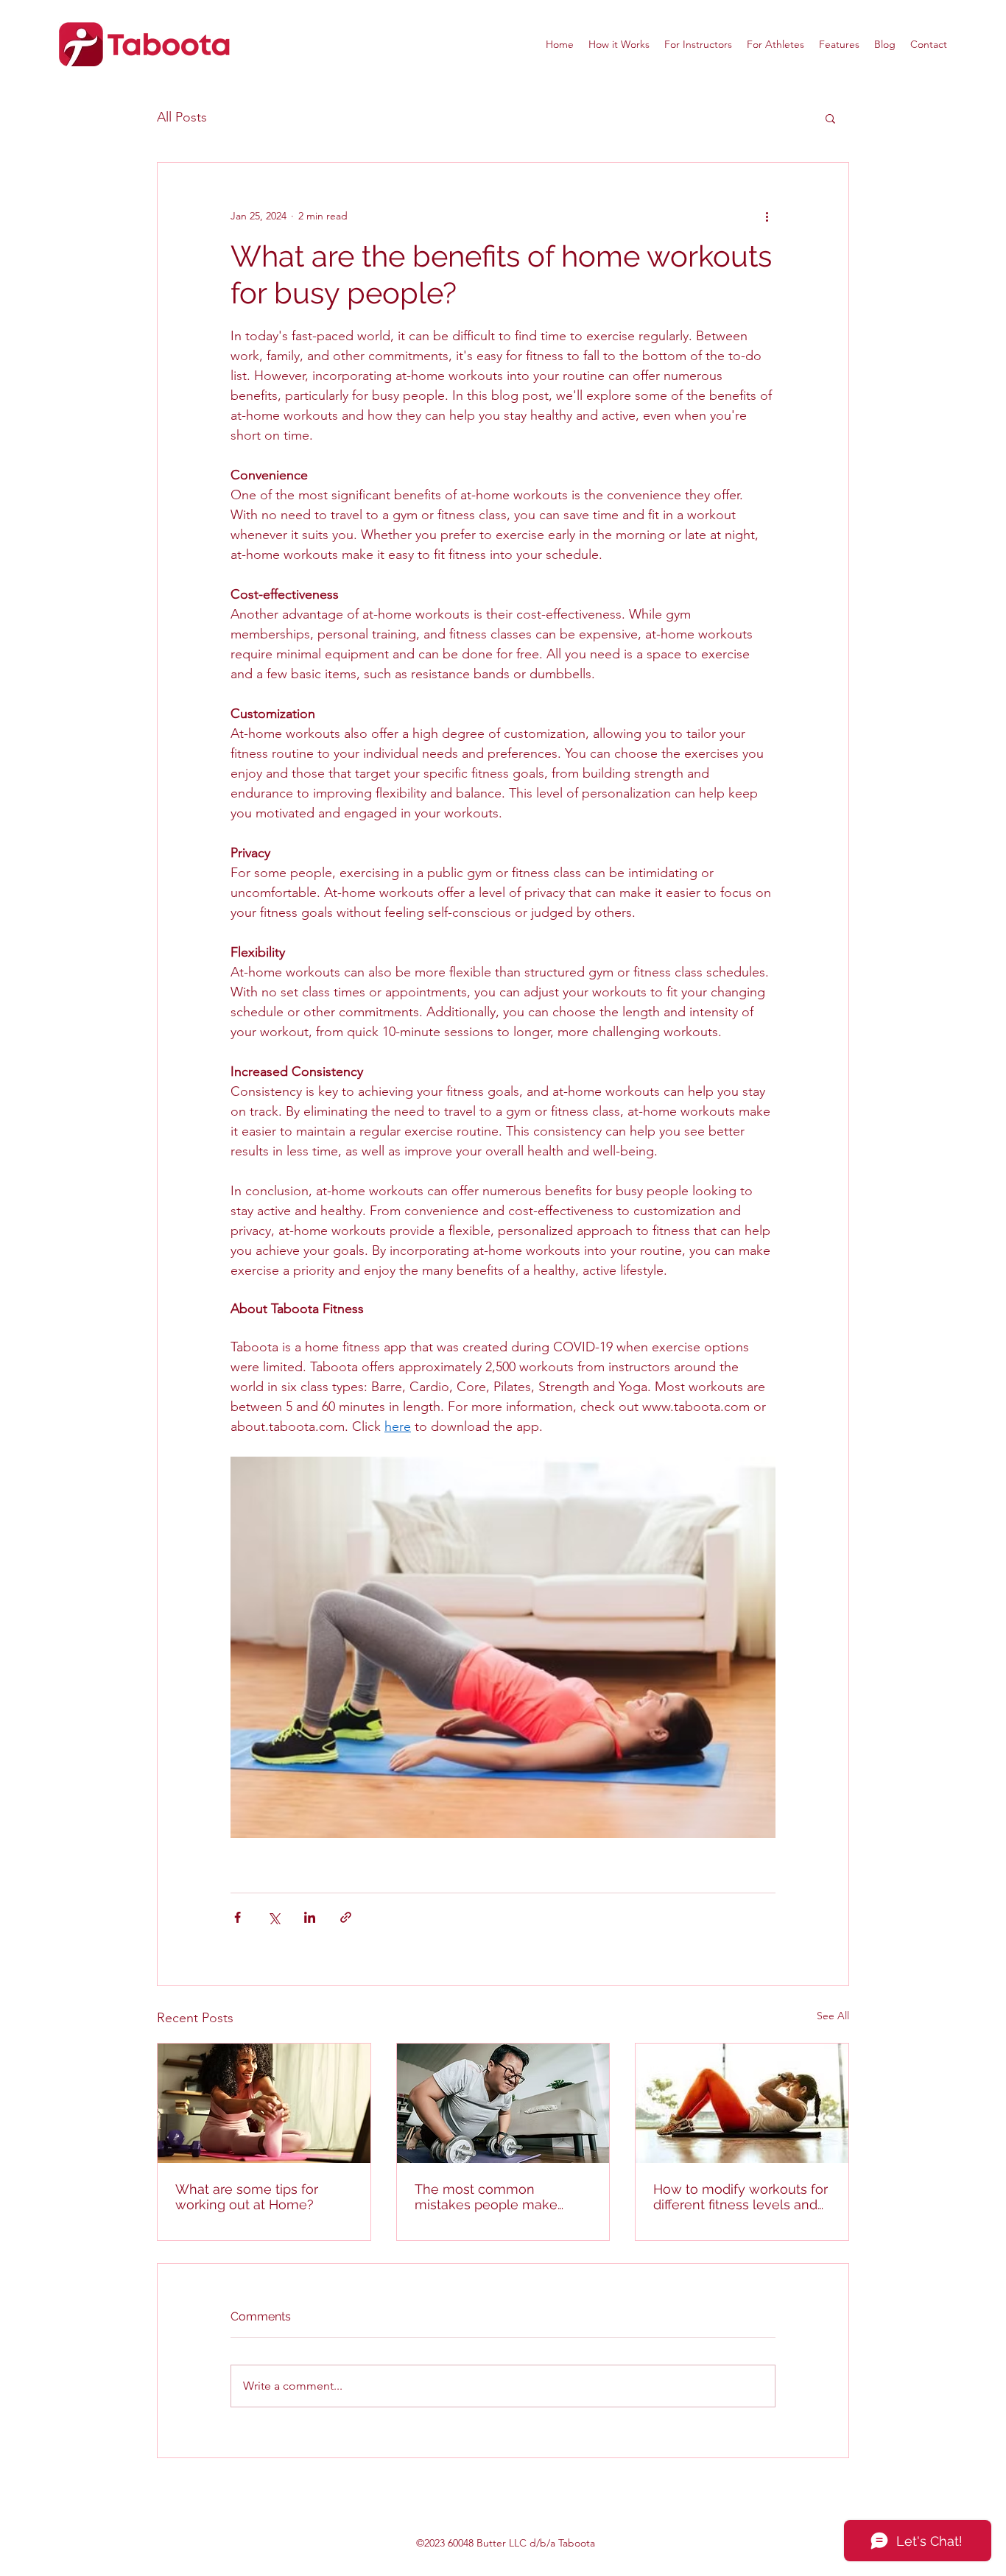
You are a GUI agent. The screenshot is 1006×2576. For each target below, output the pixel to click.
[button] (830, 118)
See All (833, 2016)
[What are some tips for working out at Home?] (264, 2103)
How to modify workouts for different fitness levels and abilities (741, 2197)
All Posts (182, 117)
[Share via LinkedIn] (310, 1917)
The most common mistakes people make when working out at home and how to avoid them (499, 2197)
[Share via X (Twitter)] (274, 1917)
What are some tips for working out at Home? (247, 2197)
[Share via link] (346, 1917)
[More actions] (767, 216)
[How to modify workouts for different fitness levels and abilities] (742, 2103)
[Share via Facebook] (238, 1917)
